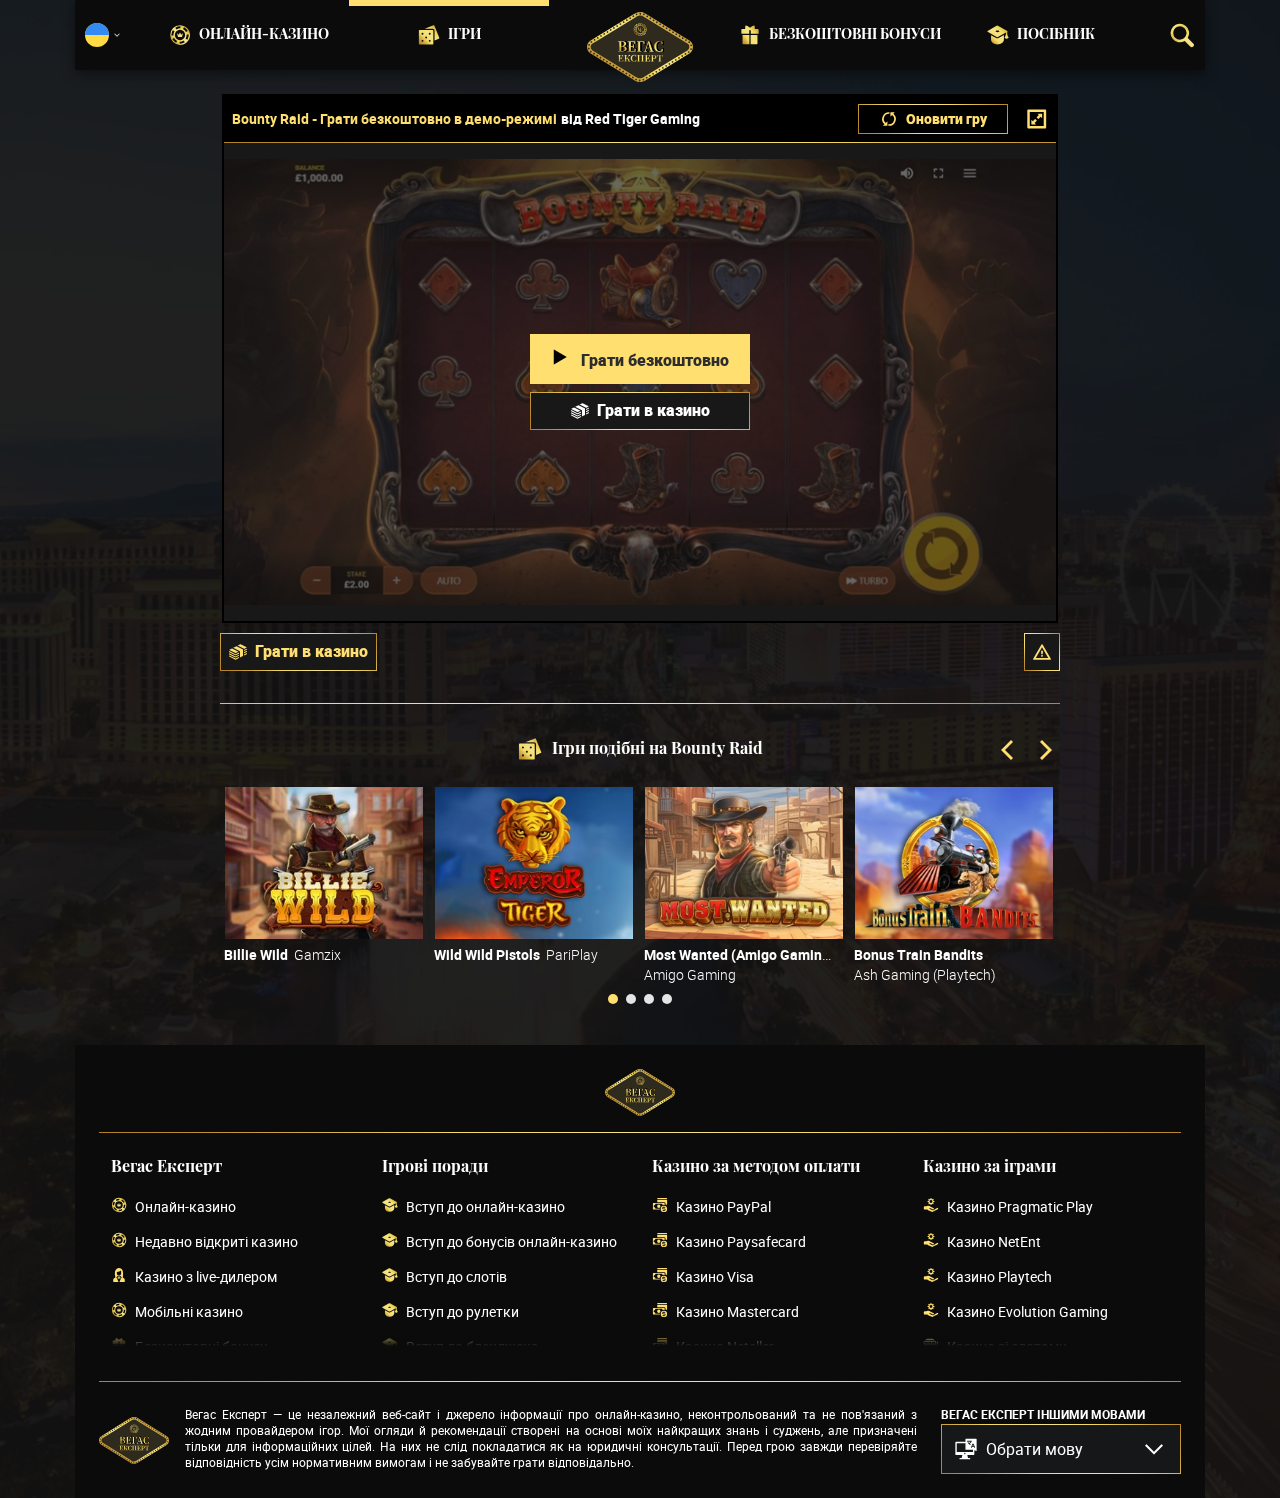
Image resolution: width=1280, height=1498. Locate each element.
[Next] (1044, 752)
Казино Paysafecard (741, 1241)
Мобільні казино (189, 1311)
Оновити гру (946, 118)
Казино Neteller (725, 1346)
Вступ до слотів (456, 1276)
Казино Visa (715, 1276)
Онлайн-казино (264, 35)
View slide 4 (667, 999)
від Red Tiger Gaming (630, 119)
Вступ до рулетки (462, 1311)
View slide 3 (649, 999)
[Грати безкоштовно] (324, 863)
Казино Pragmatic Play (1020, 1206)
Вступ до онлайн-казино (485, 1206)
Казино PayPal (723, 1206)
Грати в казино (653, 410)
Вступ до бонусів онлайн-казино (511, 1241)
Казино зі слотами (1007, 1346)
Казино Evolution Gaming (1027, 1311)
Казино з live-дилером (206, 1276)
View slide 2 (631, 999)
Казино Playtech (999, 1276)
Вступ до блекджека (472, 1346)
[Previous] (1009, 752)
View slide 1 (613, 999)
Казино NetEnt (994, 1241)
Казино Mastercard (737, 1311)
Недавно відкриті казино (216, 1241)
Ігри (464, 35)
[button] (1042, 652)
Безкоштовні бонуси (855, 35)
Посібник (1056, 35)
